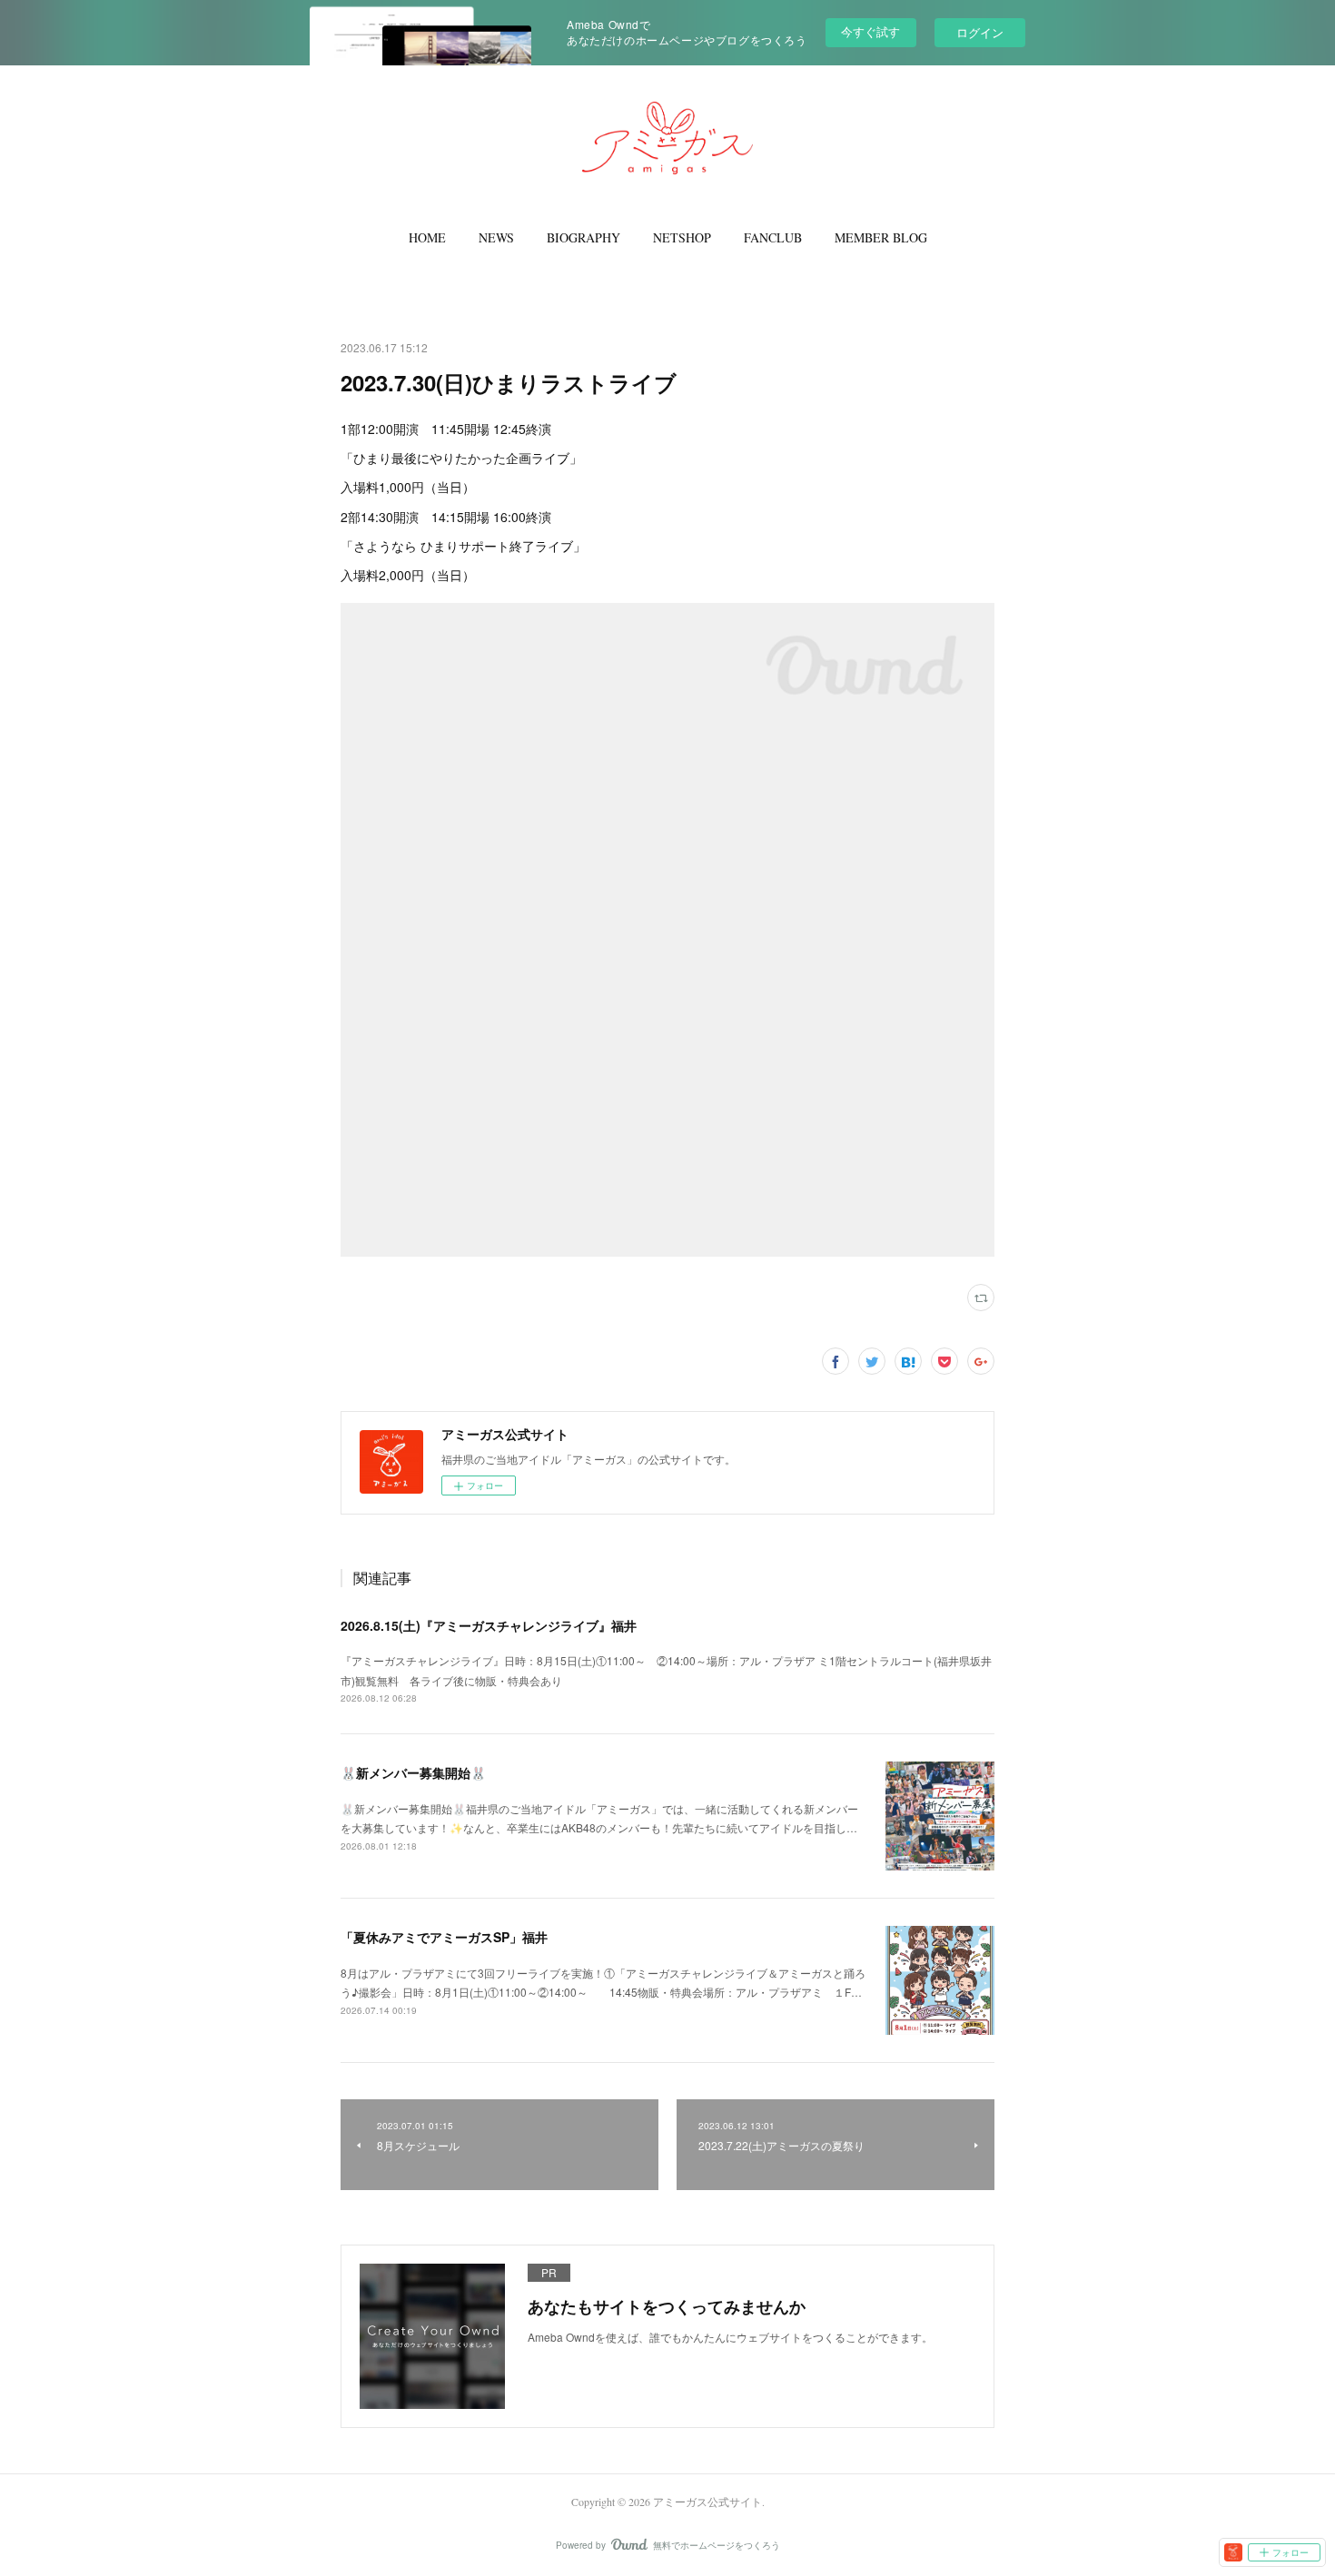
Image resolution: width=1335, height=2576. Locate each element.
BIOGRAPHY (583, 237)
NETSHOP (682, 237)
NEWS (496, 237)
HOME (427, 237)
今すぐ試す (870, 31)
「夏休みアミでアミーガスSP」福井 (444, 1937)
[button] (427, 238)
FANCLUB (773, 237)
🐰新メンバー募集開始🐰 (413, 1772)
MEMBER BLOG (881, 237)
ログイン (980, 32)
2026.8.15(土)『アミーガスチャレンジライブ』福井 (489, 1625)
